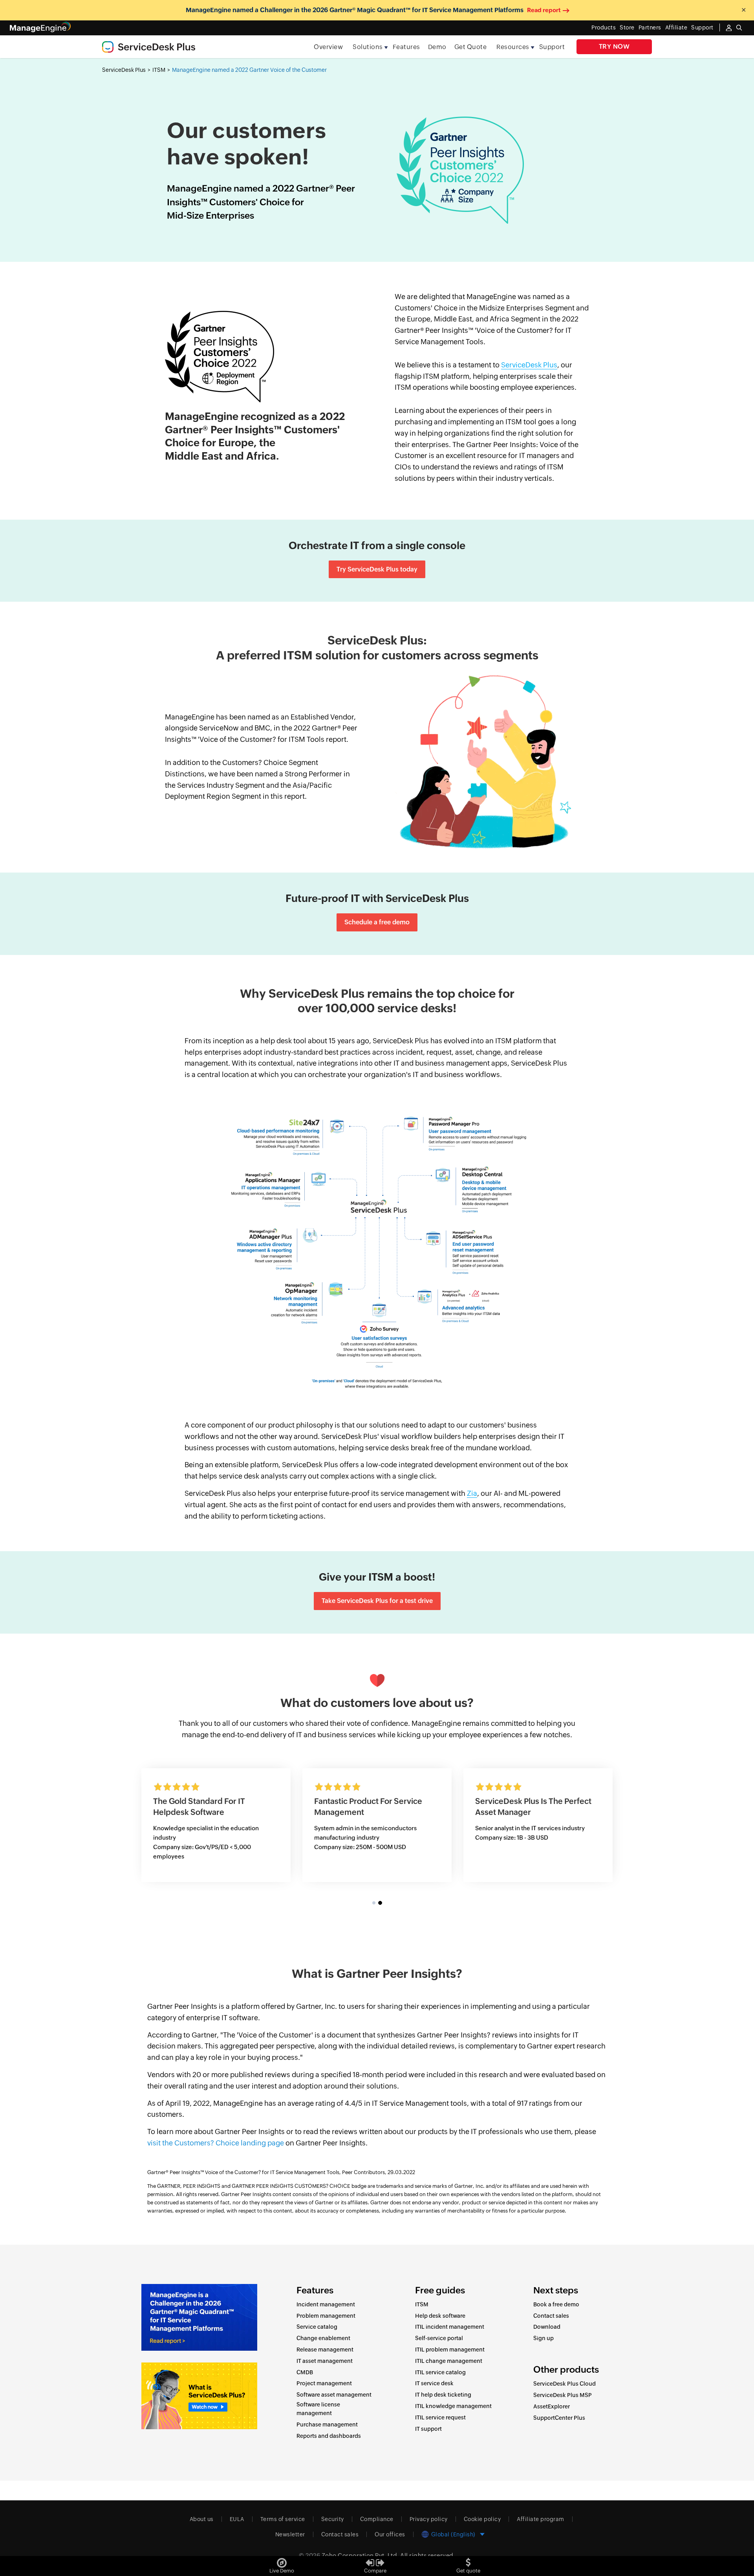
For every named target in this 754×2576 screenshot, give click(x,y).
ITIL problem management (450, 2350)
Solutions (368, 47)
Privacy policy (429, 2519)
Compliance (377, 2519)
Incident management (326, 2304)
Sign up (544, 2338)
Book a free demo (556, 2304)
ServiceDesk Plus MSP (563, 2395)
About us (202, 2519)
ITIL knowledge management (453, 2406)
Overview (328, 47)
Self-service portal (439, 2338)
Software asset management (334, 2395)
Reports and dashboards (329, 2436)
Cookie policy (482, 2519)
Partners (650, 27)
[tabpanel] (377, 1825)
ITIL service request (440, 2417)
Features (406, 47)
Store (627, 27)
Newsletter (290, 2534)
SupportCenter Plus (559, 2418)
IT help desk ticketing (443, 2395)
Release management (325, 2350)
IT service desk (434, 2383)
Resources (513, 47)
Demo (437, 47)
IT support (428, 2429)
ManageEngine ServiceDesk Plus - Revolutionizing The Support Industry (375, 1812)
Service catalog (317, 2327)
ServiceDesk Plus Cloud (565, 2384)
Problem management (326, 2316)
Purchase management (327, 2424)
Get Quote (471, 47)
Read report (544, 10)
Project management (324, 2383)
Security (333, 2519)
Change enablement (323, 2338)
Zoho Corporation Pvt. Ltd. (360, 2555)
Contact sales (551, 2316)
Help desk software (440, 2316)
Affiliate (676, 27)
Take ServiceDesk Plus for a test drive (377, 1601)
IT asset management (325, 2361)
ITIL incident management (450, 2327)
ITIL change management (449, 2361)
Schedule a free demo (377, 922)
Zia (472, 1493)
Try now (614, 47)
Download (547, 2327)
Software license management (318, 2409)
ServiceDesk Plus (124, 70)
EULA (237, 2519)
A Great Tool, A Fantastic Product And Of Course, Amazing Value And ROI (213, 1812)
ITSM (159, 70)
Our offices (390, 2534)
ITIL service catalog (440, 2372)
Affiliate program (541, 2519)
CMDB (305, 2372)
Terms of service (283, 2519)
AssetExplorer (552, 2406)
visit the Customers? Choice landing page (216, 2143)
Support (552, 47)
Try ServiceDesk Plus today (377, 569)
